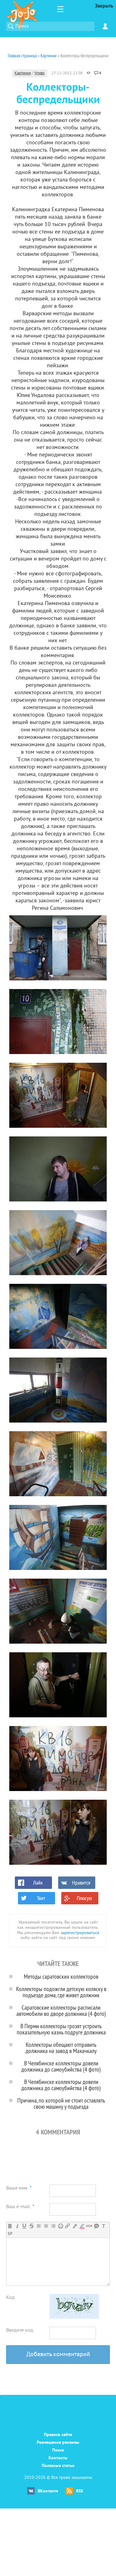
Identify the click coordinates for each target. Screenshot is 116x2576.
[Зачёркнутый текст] (31, 2226)
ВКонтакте (48, 2491)
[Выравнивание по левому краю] (39, 2226)
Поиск (58, 2450)
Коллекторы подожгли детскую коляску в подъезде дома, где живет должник (61, 1992)
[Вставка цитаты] (96, 2226)
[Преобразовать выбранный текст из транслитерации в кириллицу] (103, 2226)
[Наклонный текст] (17, 2226)
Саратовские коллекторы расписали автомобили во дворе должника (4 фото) (61, 2010)
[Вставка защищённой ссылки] (75, 2226)
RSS (79, 2491)
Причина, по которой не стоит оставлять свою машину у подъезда (61, 2103)
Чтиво (39, 73)
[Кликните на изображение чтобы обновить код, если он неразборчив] (74, 2317)
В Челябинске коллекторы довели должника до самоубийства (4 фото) (61, 2066)
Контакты (58, 2458)
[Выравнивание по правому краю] (53, 2226)
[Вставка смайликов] (60, 2226)
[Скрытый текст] (89, 2226)
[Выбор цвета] (82, 2226)
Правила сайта (58, 2435)
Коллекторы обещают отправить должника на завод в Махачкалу (61, 2048)
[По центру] (46, 2226)
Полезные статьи (58, 2466)
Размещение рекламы (58, 2443)
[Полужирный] (10, 2226)
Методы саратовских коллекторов (61, 1976)
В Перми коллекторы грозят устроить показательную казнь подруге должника (61, 2029)
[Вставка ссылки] (68, 2226)
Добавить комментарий (58, 2355)
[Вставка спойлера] (10, 2234)
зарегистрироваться (80, 1933)
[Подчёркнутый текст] (24, 2226)
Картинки (23, 73)
